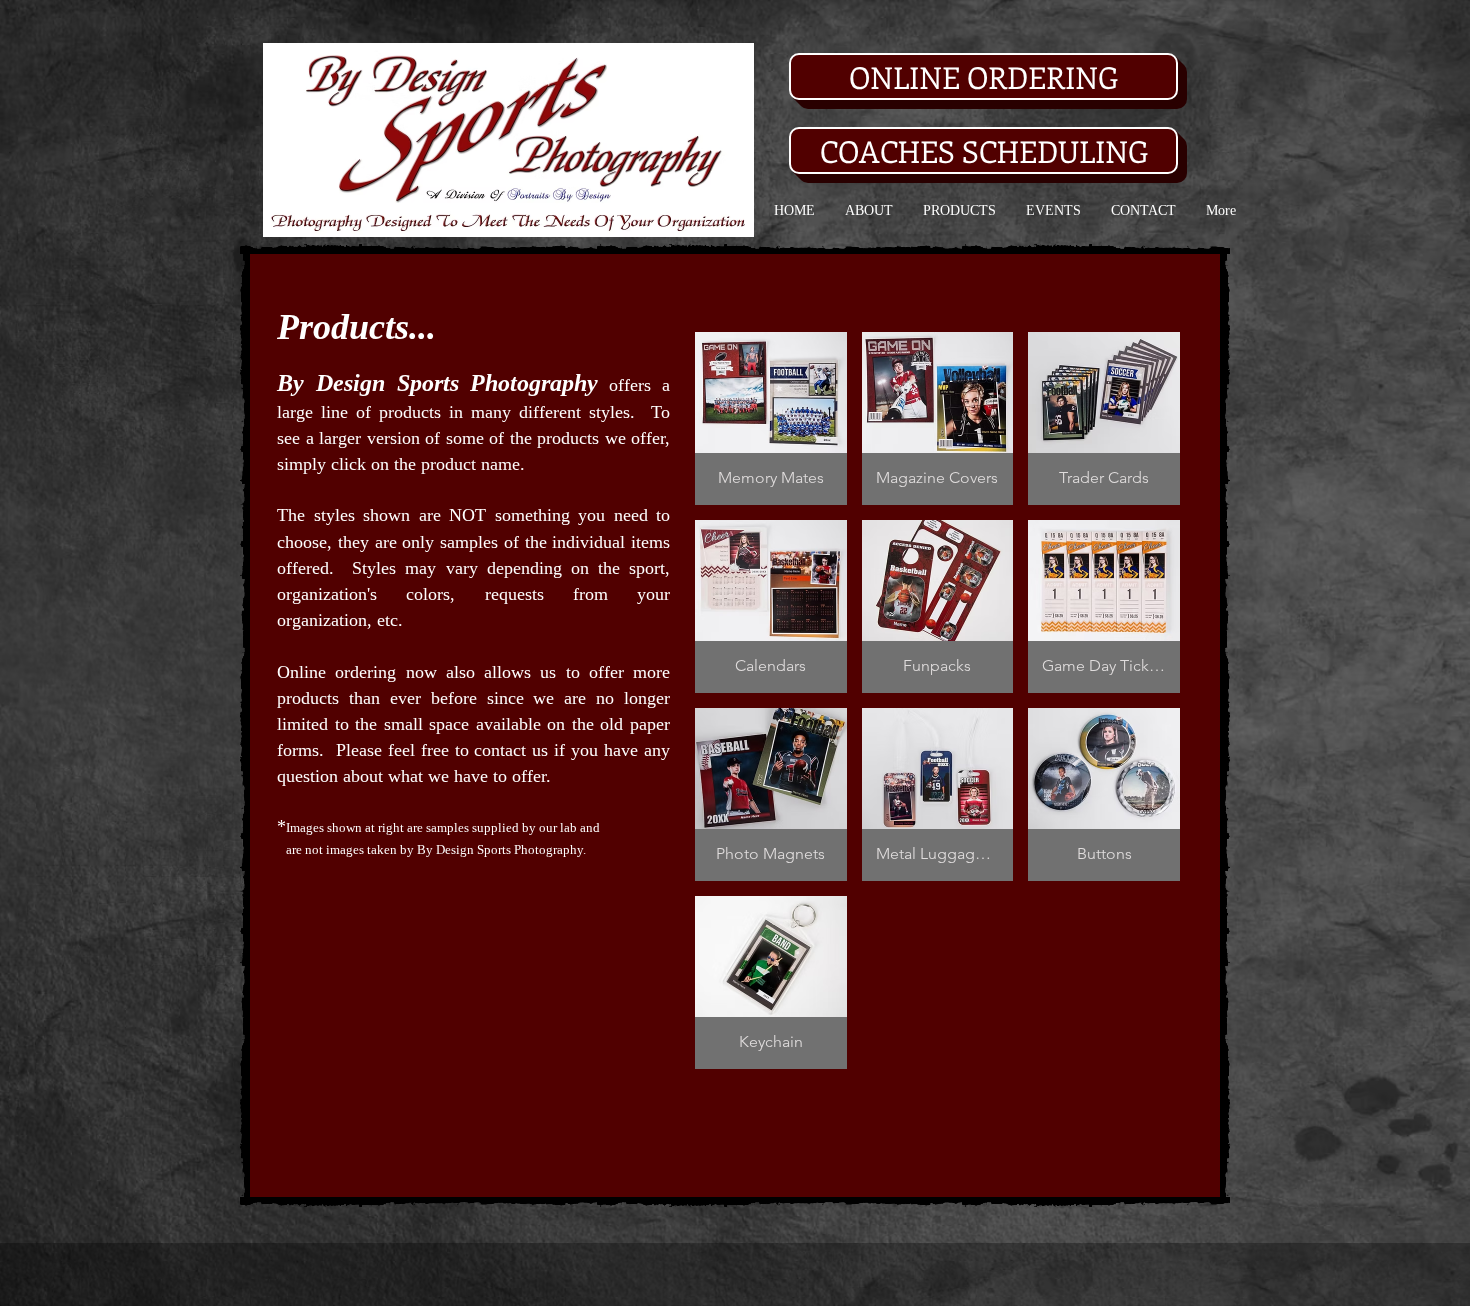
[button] (771, 418)
